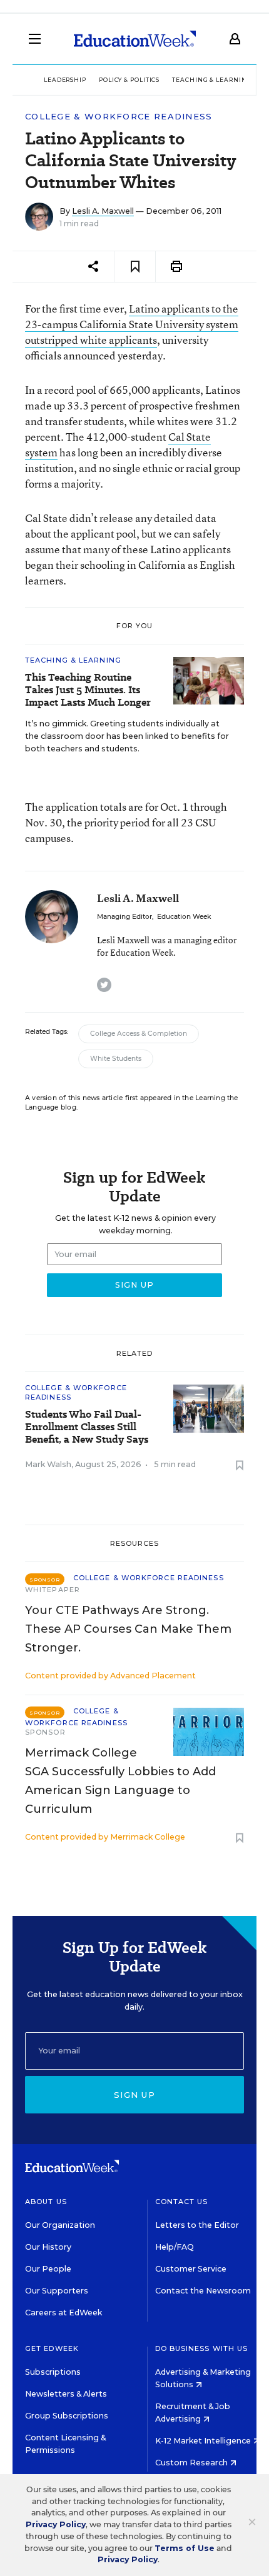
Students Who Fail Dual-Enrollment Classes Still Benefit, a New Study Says (87, 1427)
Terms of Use (185, 2548)
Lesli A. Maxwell (103, 211)
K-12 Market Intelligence (204, 2441)
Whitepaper (53, 1590)
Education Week (184, 917)
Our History (48, 2247)
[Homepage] (135, 39)
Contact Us (182, 2202)
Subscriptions (53, 2372)
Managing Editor (124, 917)
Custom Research (192, 2463)
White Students (116, 1059)
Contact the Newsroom (203, 2291)
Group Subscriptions (67, 2416)
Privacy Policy (56, 2524)
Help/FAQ (175, 2247)
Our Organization (60, 2225)
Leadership (65, 80)
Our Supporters (57, 2291)
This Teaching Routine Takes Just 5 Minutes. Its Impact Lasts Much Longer (88, 690)
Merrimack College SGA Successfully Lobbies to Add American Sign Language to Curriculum (120, 1781)
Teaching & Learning (212, 80)
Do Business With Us (202, 2348)
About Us (46, 2202)
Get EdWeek (52, 2348)
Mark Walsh (48, 1464)
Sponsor (45, 1732)
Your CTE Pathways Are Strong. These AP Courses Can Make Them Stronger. (128, 1629)
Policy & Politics (129, 80)
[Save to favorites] (135, 267)
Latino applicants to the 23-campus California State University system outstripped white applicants (132, 324)
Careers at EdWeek (63, 2313)
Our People (48, 2269)
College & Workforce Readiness (119, 117)
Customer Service (191, 2269)
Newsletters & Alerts (66, 2394)
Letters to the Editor (197, 2225)
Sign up (134, 2095)
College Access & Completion (139, 1034)
